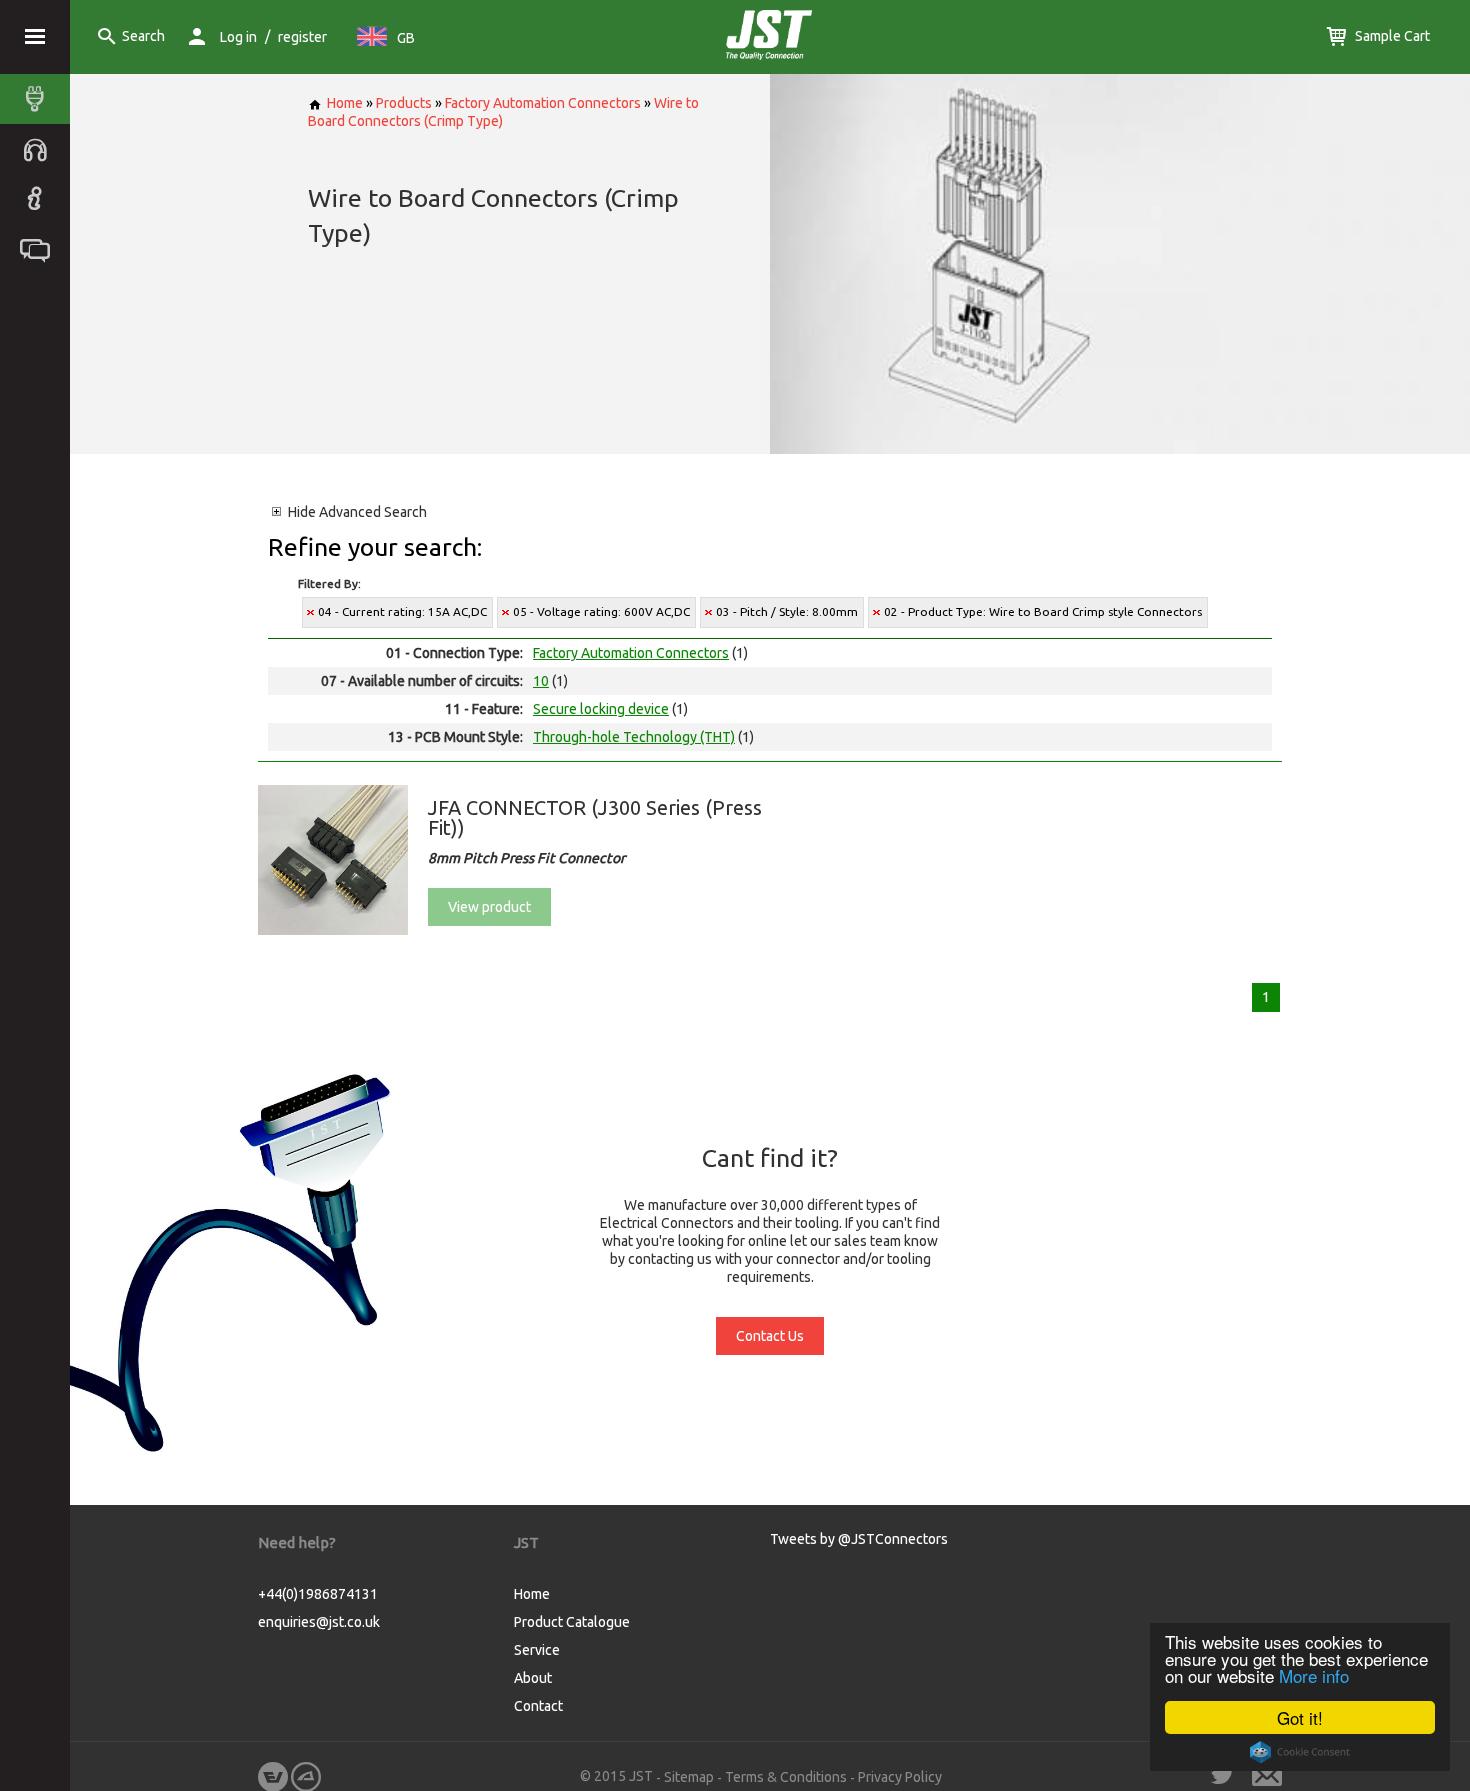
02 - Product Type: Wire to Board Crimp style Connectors (1043, 611)
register (302, 37)
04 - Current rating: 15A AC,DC (402, 611)
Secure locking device (601, 709)
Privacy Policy (900, 1777)
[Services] (40, 149)
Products (404, 103)
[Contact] (40, 249)
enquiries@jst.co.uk (319, 1622)
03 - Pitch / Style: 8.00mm (787, 611)
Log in (238, 37)
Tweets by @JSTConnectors (859, 1539)
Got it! (1300, 1717)
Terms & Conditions (786, 1777)
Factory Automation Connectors (543, 103)
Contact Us (770, 1336)
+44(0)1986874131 (318, 1594)
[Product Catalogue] (40, 99)
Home (345, 103)
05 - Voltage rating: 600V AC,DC (601, 611)
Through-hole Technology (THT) (634, 737)
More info (1314, 1675)
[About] (40, 199)
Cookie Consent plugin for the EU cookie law (1300, 1752)
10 (541, 681)
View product (489, 907)
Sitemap (689, 1777)
